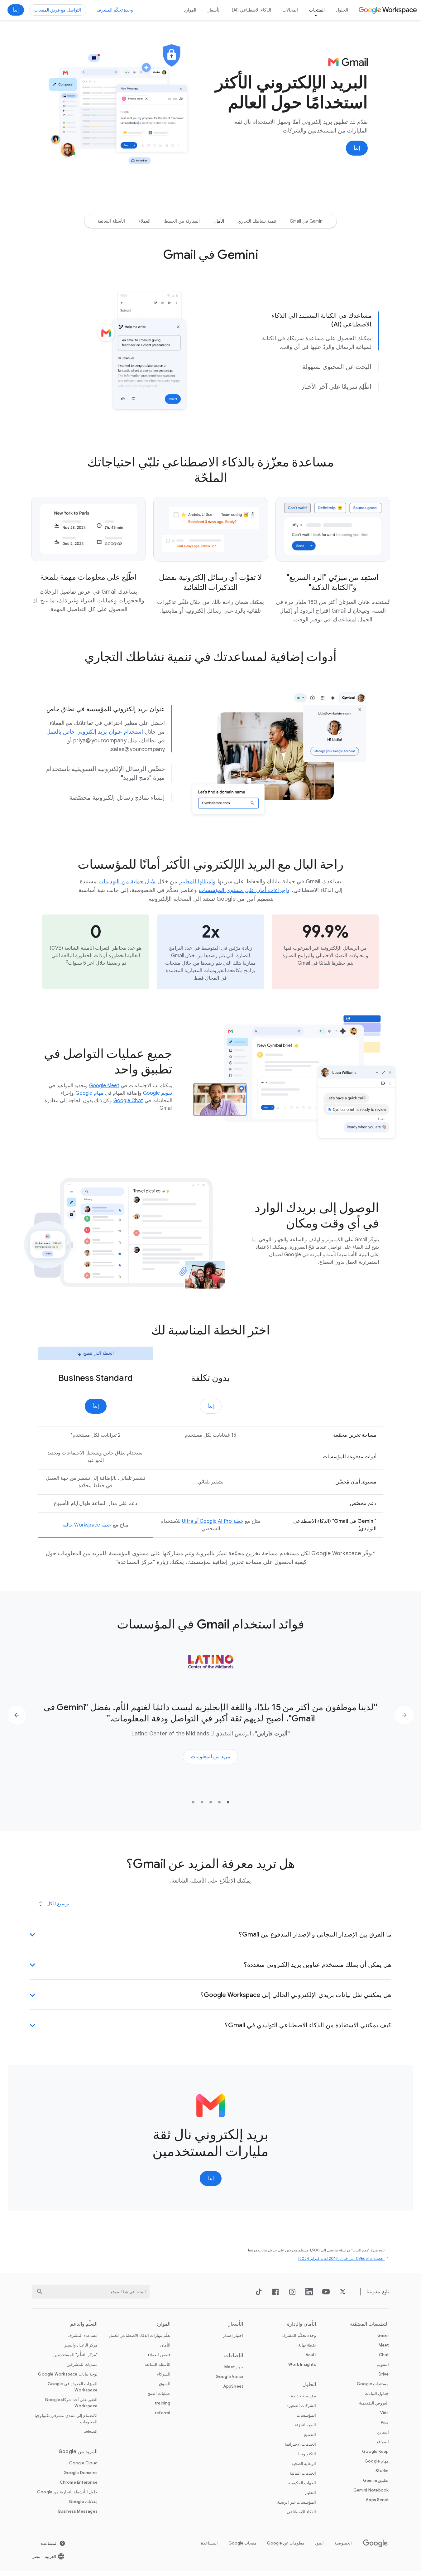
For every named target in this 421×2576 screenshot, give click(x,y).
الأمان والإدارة (301, 2324)
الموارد (190, 10)
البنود (319, 2543)
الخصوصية (343, 2543)
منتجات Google (242, 2543)
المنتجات (317, 10)
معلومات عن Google (286, 2543)
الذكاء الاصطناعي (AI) (252, 10)
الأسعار (214, 10)
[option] (307, 221)
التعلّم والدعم (84, 2324)
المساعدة (209, 2543)
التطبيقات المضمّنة (369, 2324)
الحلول (342, 10)
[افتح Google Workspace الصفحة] (388, 10)
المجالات (290, 10)
